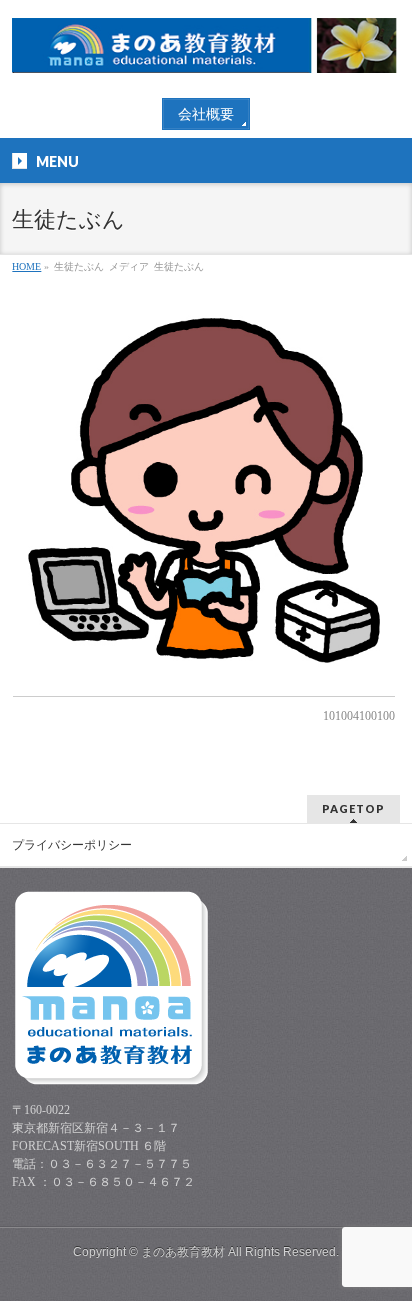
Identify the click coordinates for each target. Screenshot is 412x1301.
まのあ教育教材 (183, 1252)
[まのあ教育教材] (205, 50)
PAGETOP (353, 808)
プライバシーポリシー (72, 845)
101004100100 (359, 716)
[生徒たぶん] (203, 490)
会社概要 (206, 114)
